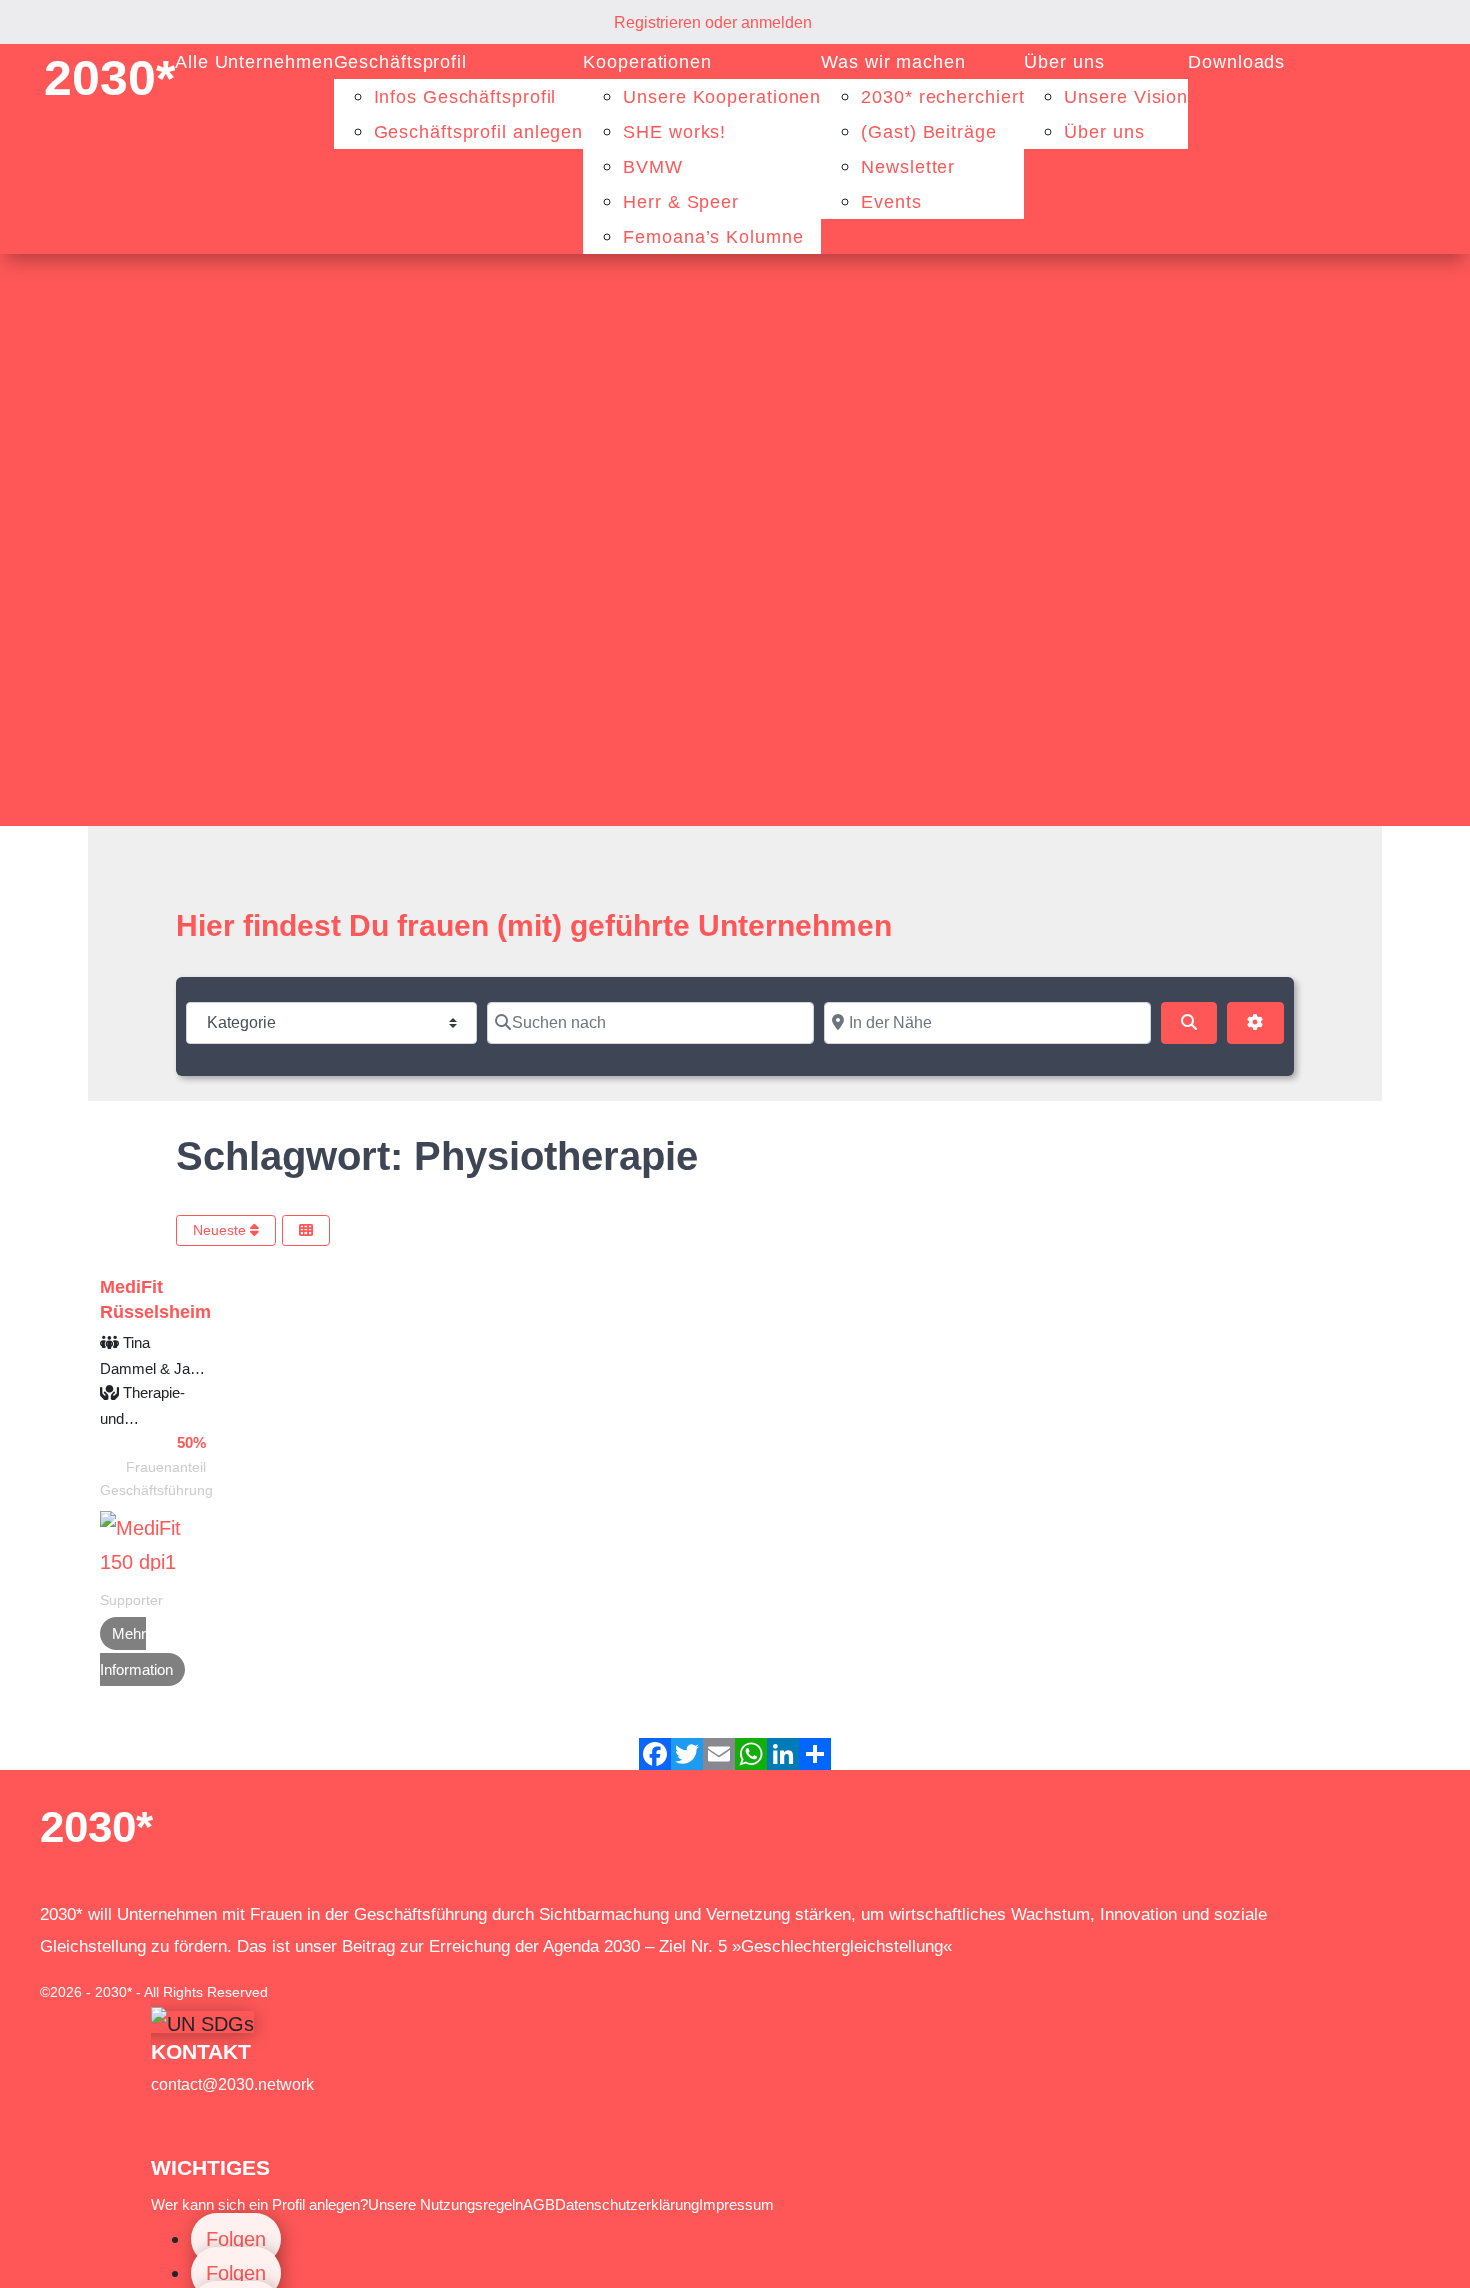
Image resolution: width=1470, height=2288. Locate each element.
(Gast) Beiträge (929, 132)
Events (891, 202)
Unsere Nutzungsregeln (445, 2204)
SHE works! (674, 132)
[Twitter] (687, 1754)
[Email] (719, 1754)
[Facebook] (655, 1754)
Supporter (131, 1600)
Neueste (221, 1230)
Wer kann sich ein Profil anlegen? (259, 2204)
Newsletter (908, 167)
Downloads (1236, 62)
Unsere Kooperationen (722, 97)
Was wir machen (893, 62)
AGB (539, 2204)
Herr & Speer (681, 202)
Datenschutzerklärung (627, 2204)
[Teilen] (815, 1754)
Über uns (1064, 62)
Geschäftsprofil (401, 62)
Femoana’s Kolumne (713, 237)
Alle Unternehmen (254, 62)
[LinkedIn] (783, 1754)
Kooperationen (647, 62)
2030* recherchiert (942, 97)
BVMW (653, 167)
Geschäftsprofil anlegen (479, 132)
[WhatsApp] (751, 1754)
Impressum (736, 2204)
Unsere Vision (1126, 97)
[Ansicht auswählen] (306, 1230)
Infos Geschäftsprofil (465, 97)
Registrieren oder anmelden (713, 22)
